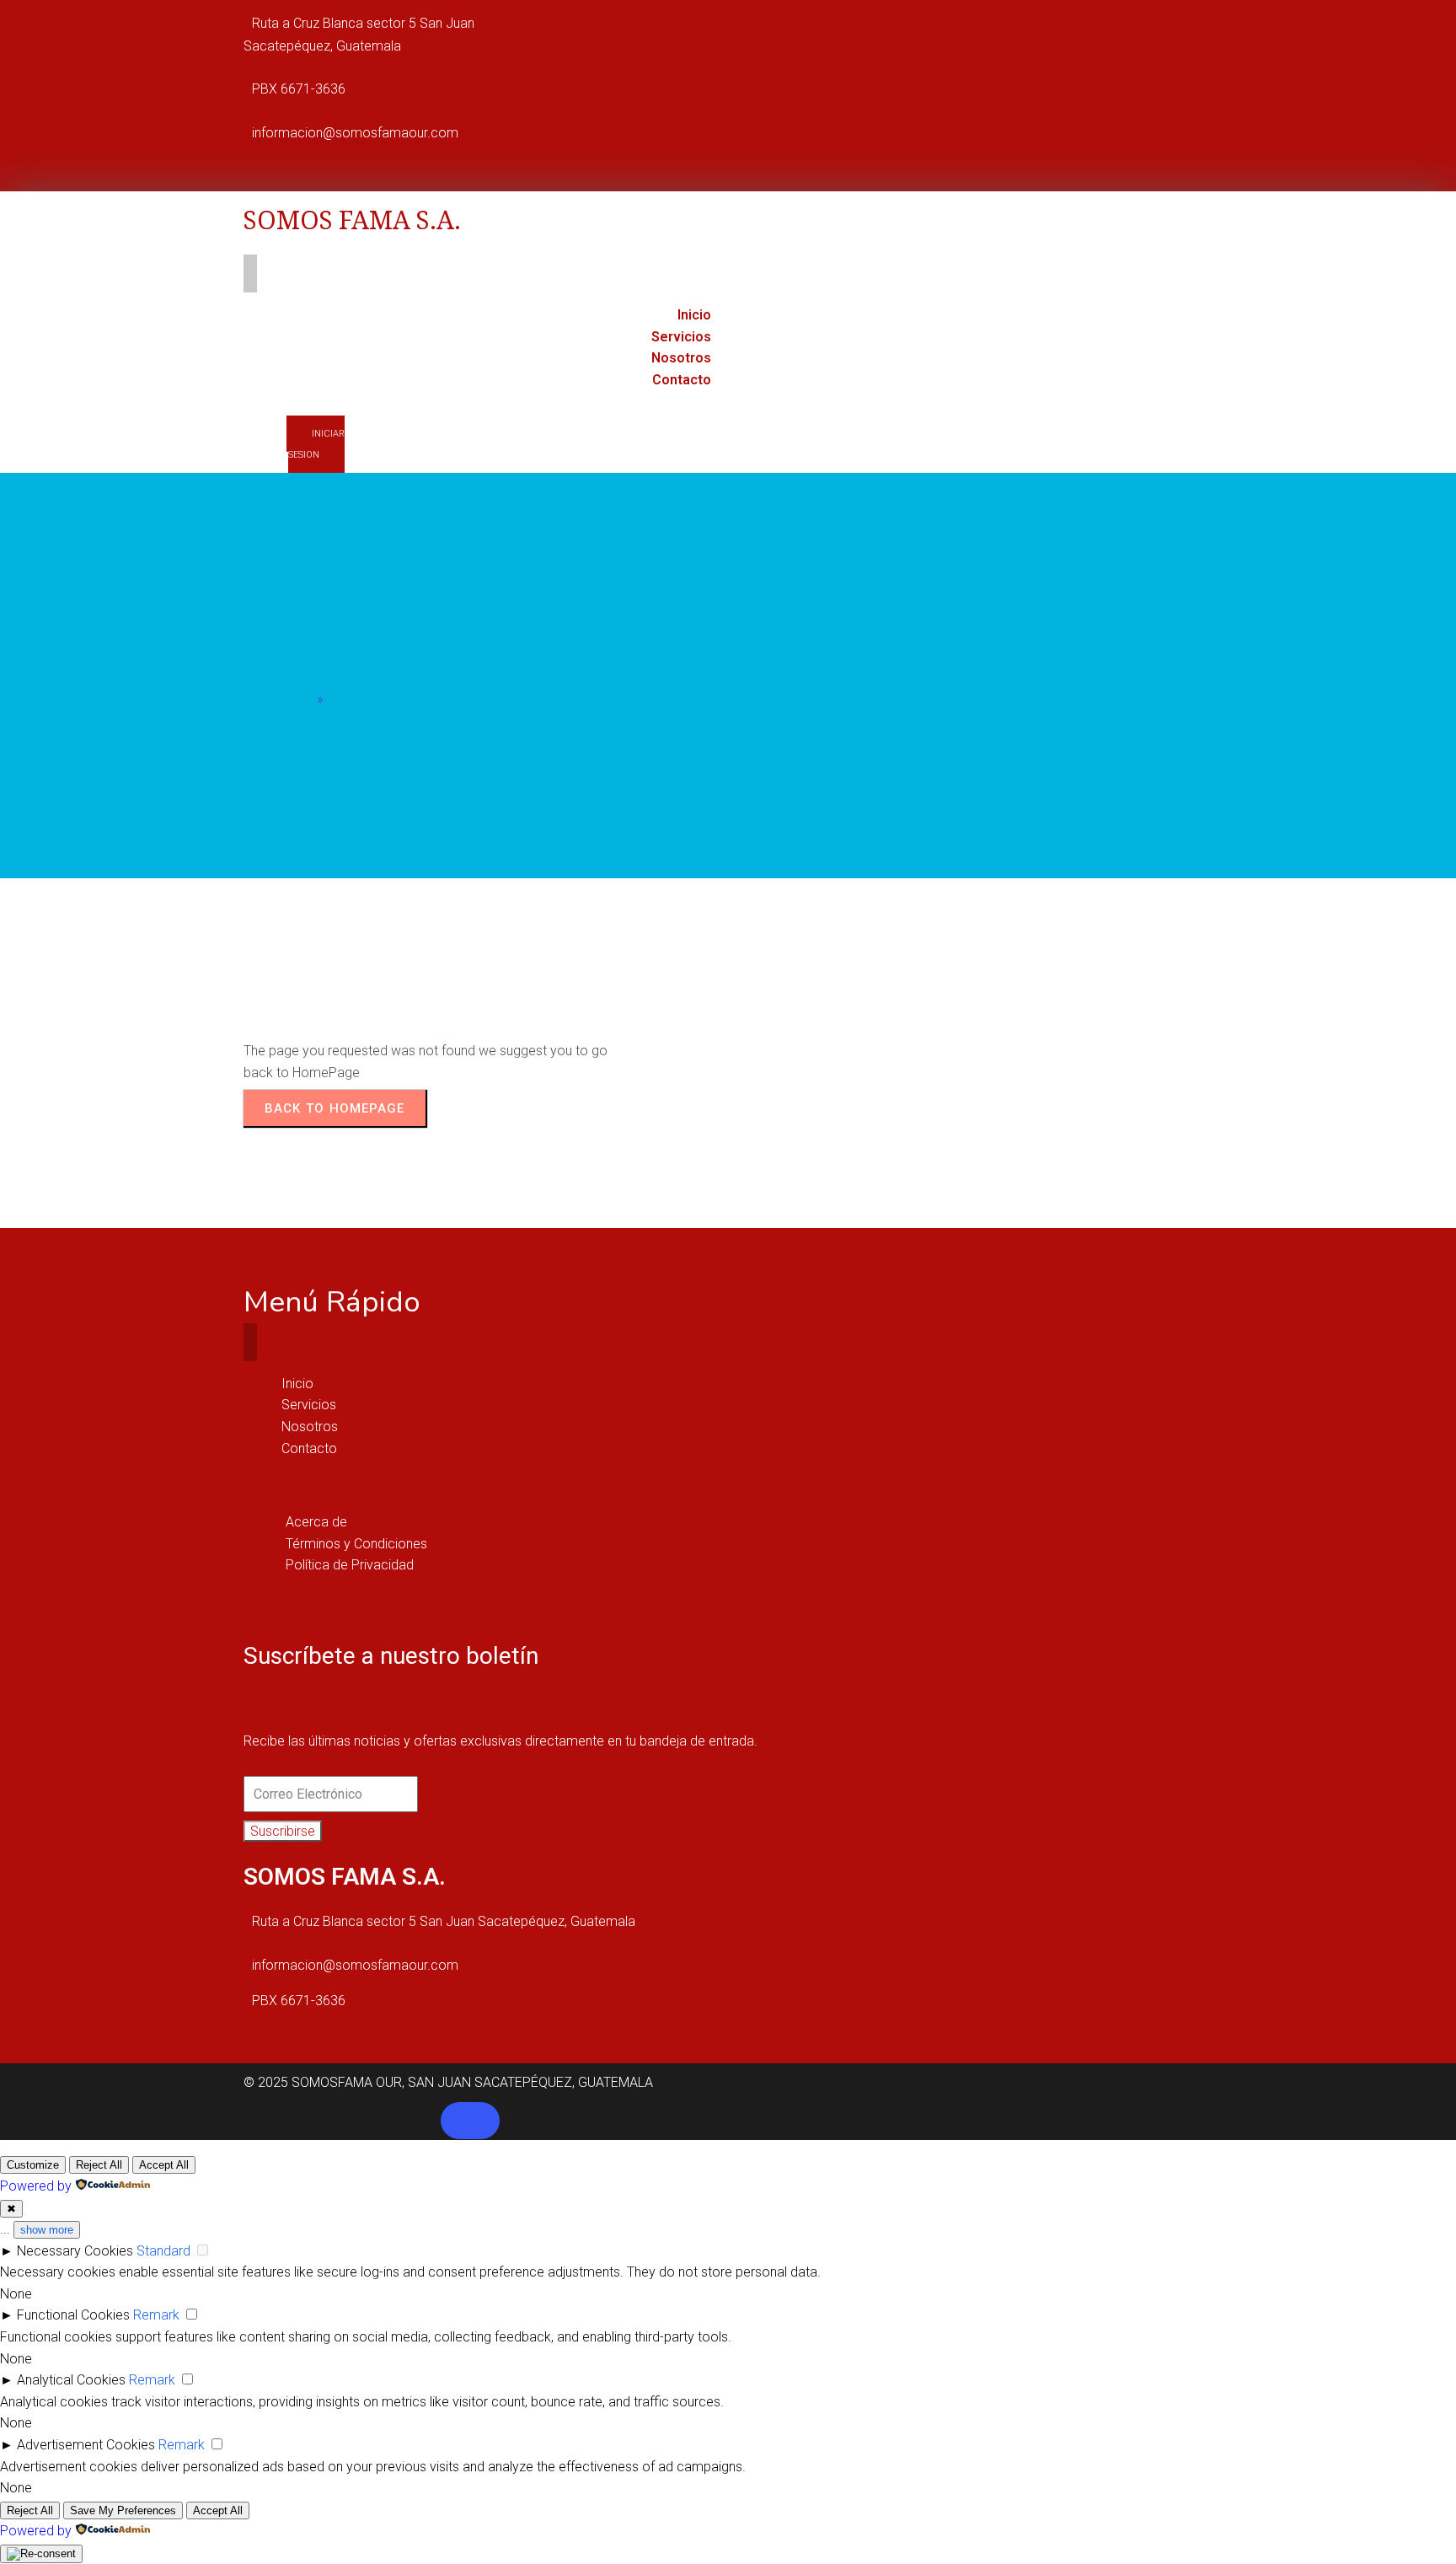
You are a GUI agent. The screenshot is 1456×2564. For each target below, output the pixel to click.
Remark (156, 2315)
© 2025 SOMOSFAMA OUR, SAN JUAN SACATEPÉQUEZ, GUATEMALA (448, 2082)
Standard (163, 2251)
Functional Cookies (73, 2315)
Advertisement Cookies (86, 2445)
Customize (33, 2165)
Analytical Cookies (71, 2380)
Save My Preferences (123, 2510)
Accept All (164, 2165)
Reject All (99, 2165)
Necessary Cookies (75, 2251)
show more (47, 2230)
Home (295, 699)
